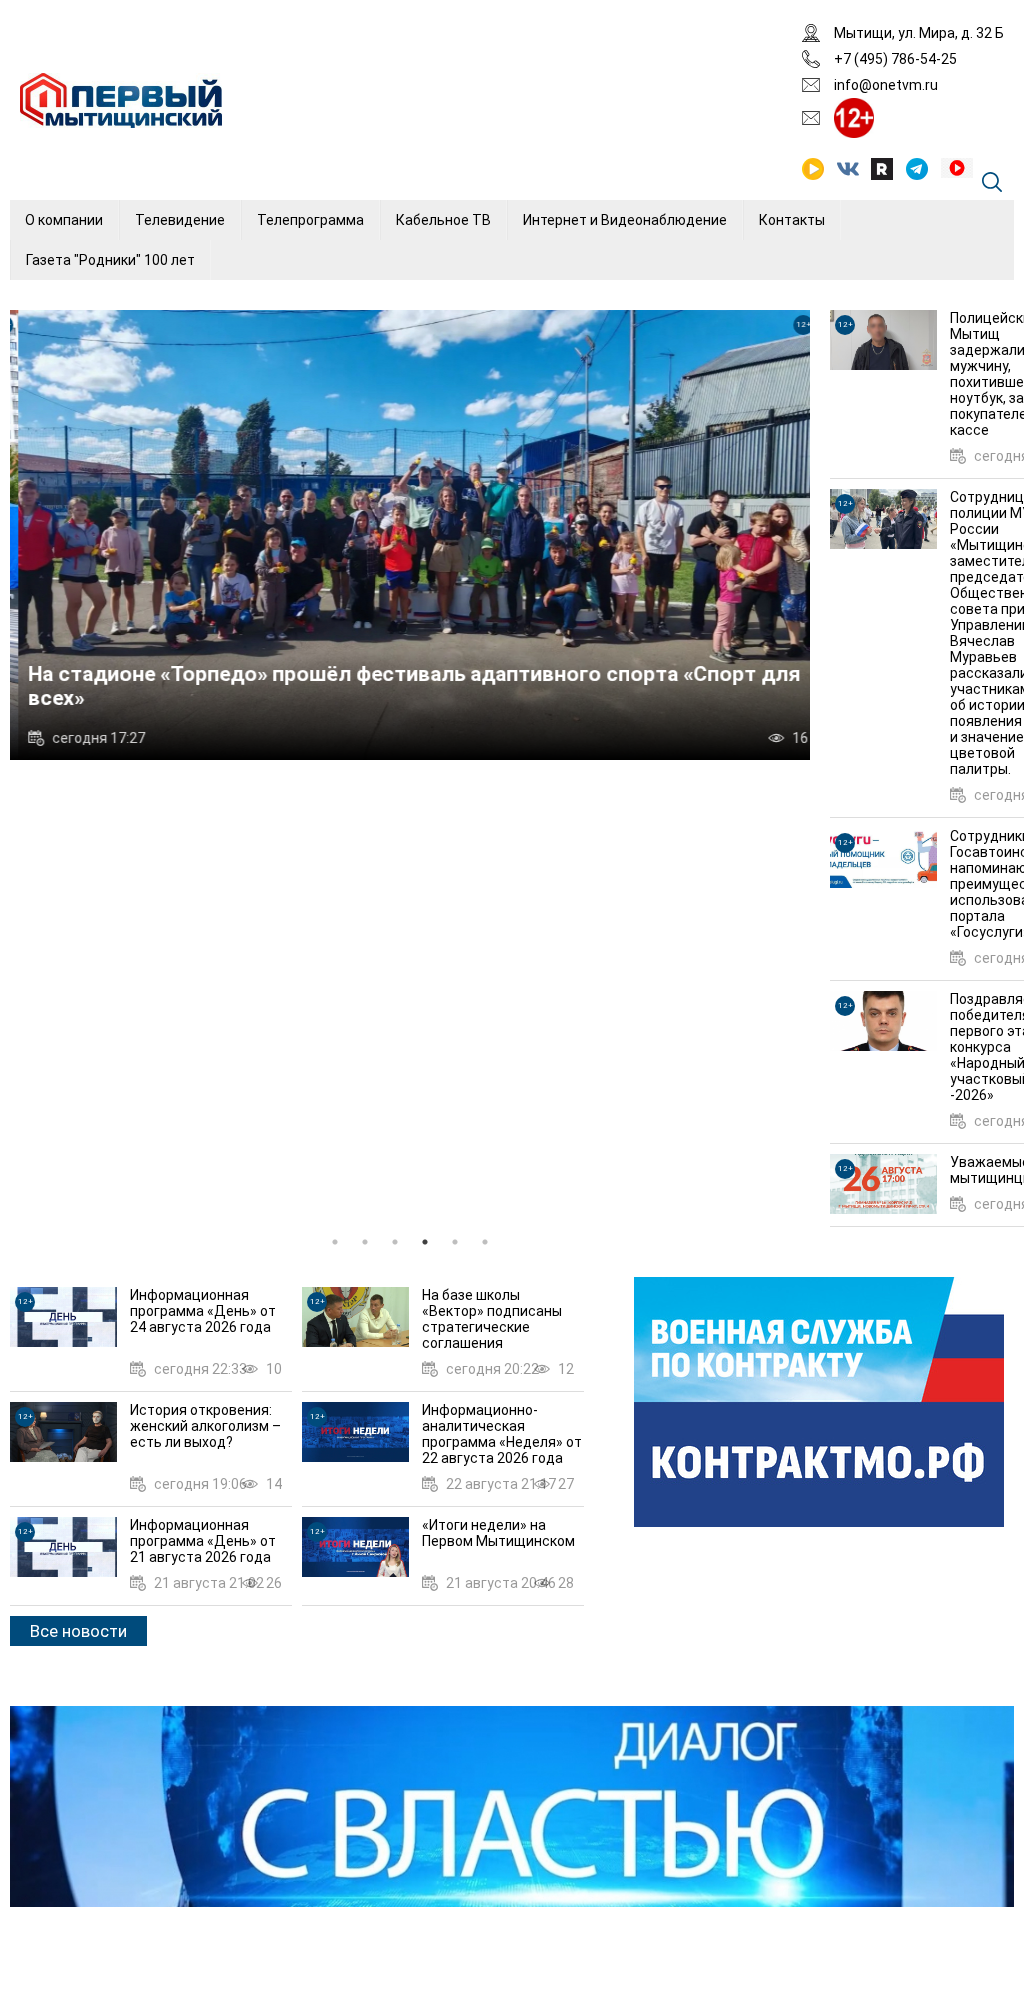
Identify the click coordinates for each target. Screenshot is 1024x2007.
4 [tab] (425, 1242)
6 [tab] (485, 1242)
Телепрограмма (310, 220)
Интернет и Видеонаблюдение (625, 220)
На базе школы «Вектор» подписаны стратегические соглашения (492, 1319)
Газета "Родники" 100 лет (110, 260)
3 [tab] (395, 1242)
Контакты (792, 220)
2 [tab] (365, 1242)
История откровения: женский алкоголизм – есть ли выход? (205, 1426)
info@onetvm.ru (886, 85)
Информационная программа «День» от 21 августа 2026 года (203, 1541)
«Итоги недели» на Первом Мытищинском (498, 1533)
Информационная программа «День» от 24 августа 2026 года (203, 1311)
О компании (64, 220)
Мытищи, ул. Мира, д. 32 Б (919, 33)
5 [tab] (455, 1242)
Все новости (78, 1631)
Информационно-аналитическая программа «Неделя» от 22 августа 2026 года (502, 1434)
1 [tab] (335, 1242)
